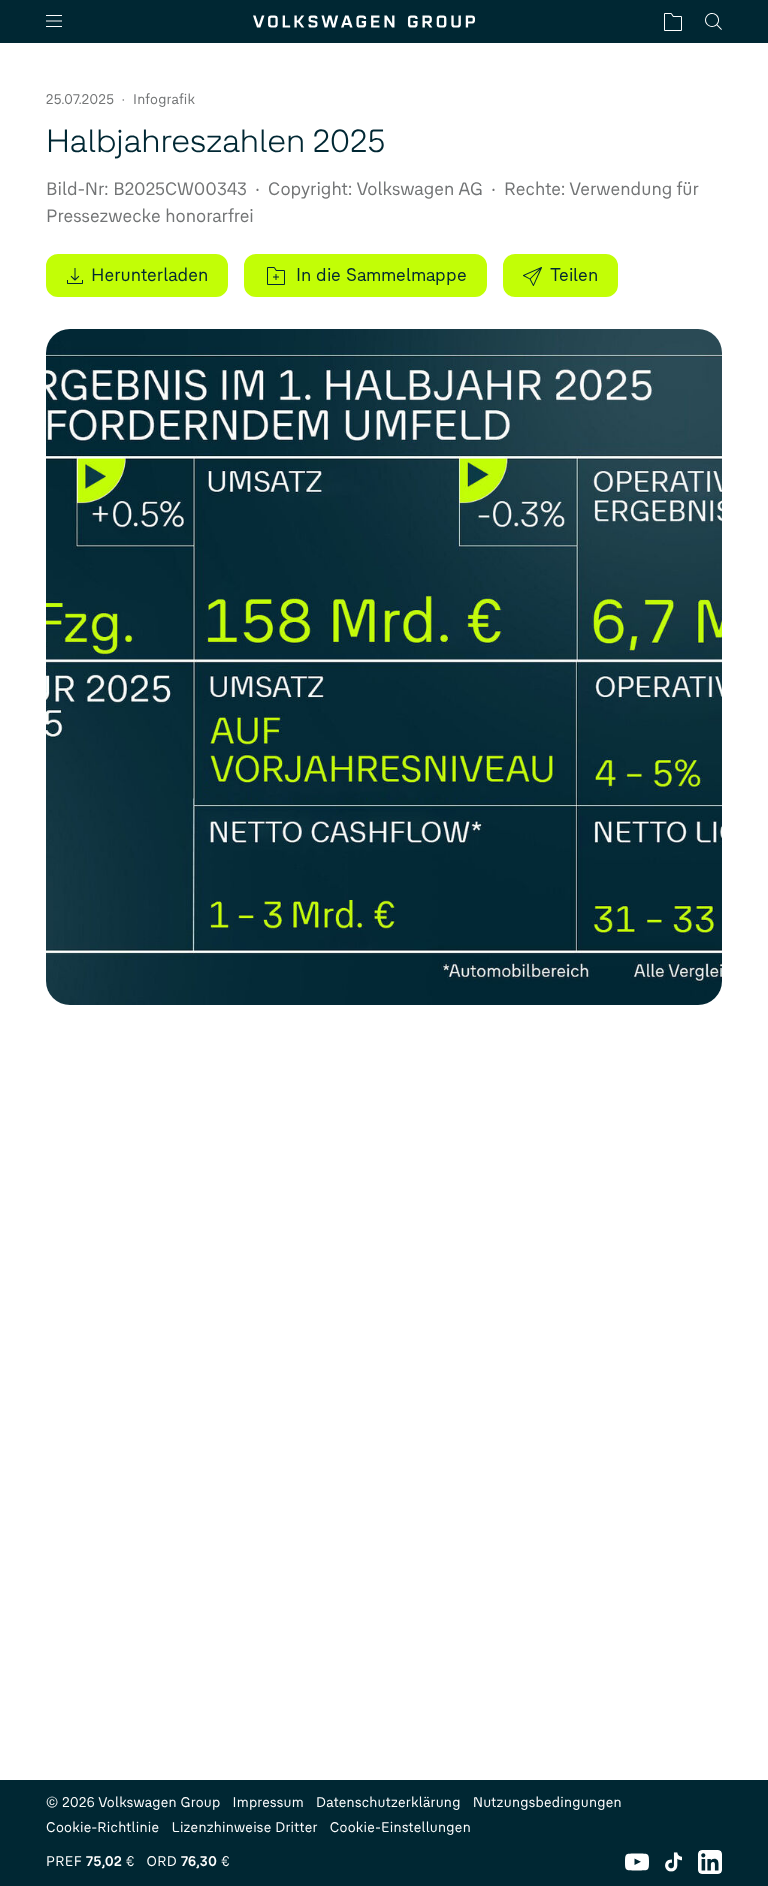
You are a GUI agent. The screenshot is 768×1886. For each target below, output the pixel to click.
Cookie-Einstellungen (400, 1827)
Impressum (269, 1802)
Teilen (574, 275)
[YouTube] (637, 1862)
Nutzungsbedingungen (547, 1802)
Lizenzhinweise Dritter (244, 1827)
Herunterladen (149, 275)
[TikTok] (673, 1862)
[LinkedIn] (710, 1862)
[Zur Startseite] (364, 21)
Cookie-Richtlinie (102, 1827)
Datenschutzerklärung (388, 1802)
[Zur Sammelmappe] (673, 21)
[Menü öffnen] (62, 21)
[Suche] (713, 21)
